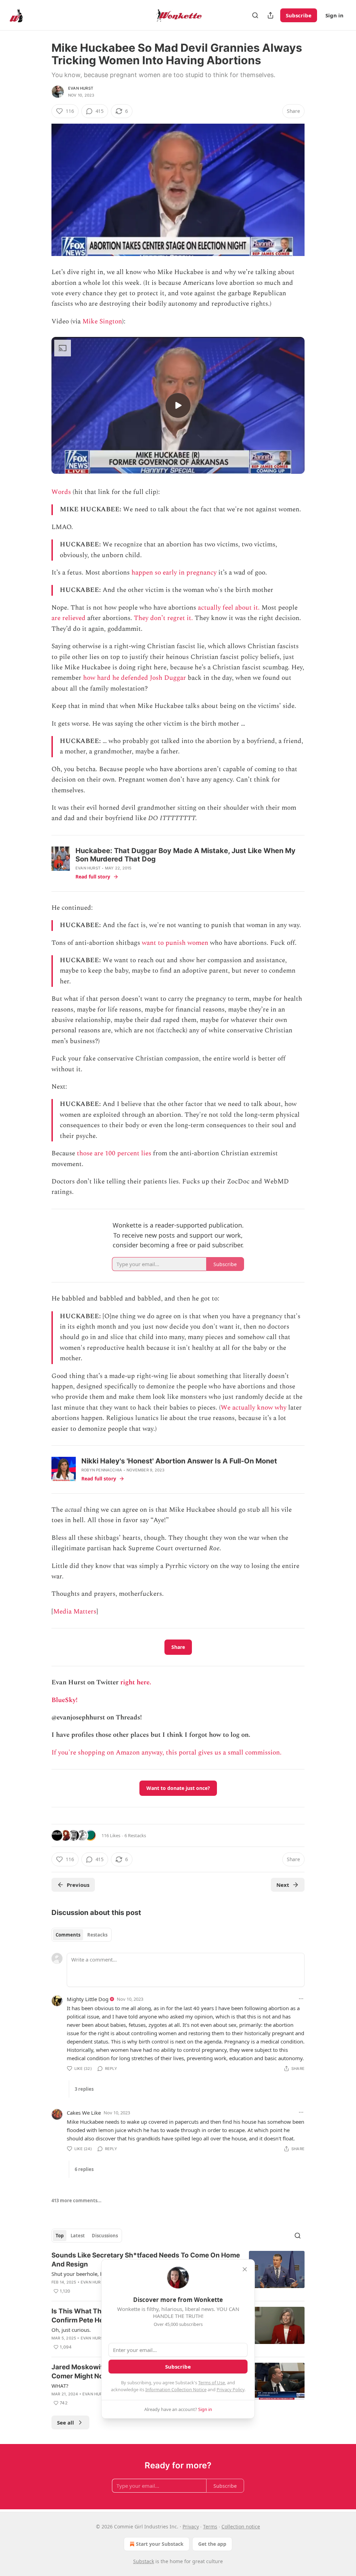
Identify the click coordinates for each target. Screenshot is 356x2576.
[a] (178, 405)
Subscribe (299, 15)
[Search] (255, 15)
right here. (136, 1682)
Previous (78, 1885)
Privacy (191, 2527)
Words (61, 492)
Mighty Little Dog (88, 1999)
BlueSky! (64, 1700)
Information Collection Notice (176, 2389)
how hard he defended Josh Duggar (135, 678)
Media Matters (75, 1612)
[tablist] (82, 1935)
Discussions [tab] (105, 2236)
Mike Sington (102, 321)
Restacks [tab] (97, 1935)
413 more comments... (76, 2201)
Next (283, 1885)
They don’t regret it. (163, 618)
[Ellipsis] (301, 1999)
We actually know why (254, 1408)
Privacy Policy (230, 2389)
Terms (210, 2527)
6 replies (84, 2169)
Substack (144, 2561)
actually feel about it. (229, 608)
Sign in (334, 15)
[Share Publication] (270, 15)
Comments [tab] (68, 1935)
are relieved (68, 618)
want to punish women (175, 943)
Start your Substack (160, 2544)
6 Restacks (135, 1835)
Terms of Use (212, 2383)
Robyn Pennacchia (102, 1470)
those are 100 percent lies (114, 1153)
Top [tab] (60, 2236)
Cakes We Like (84, 2113)
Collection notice (241, 2527)
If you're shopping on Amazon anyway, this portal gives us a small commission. (167, 1753)
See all (66, 2422)
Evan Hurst (81, 88)
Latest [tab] (78, 2236)
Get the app (212, 2544)
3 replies (84, 2089)
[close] (245, 2269)
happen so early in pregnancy (174, 573)
